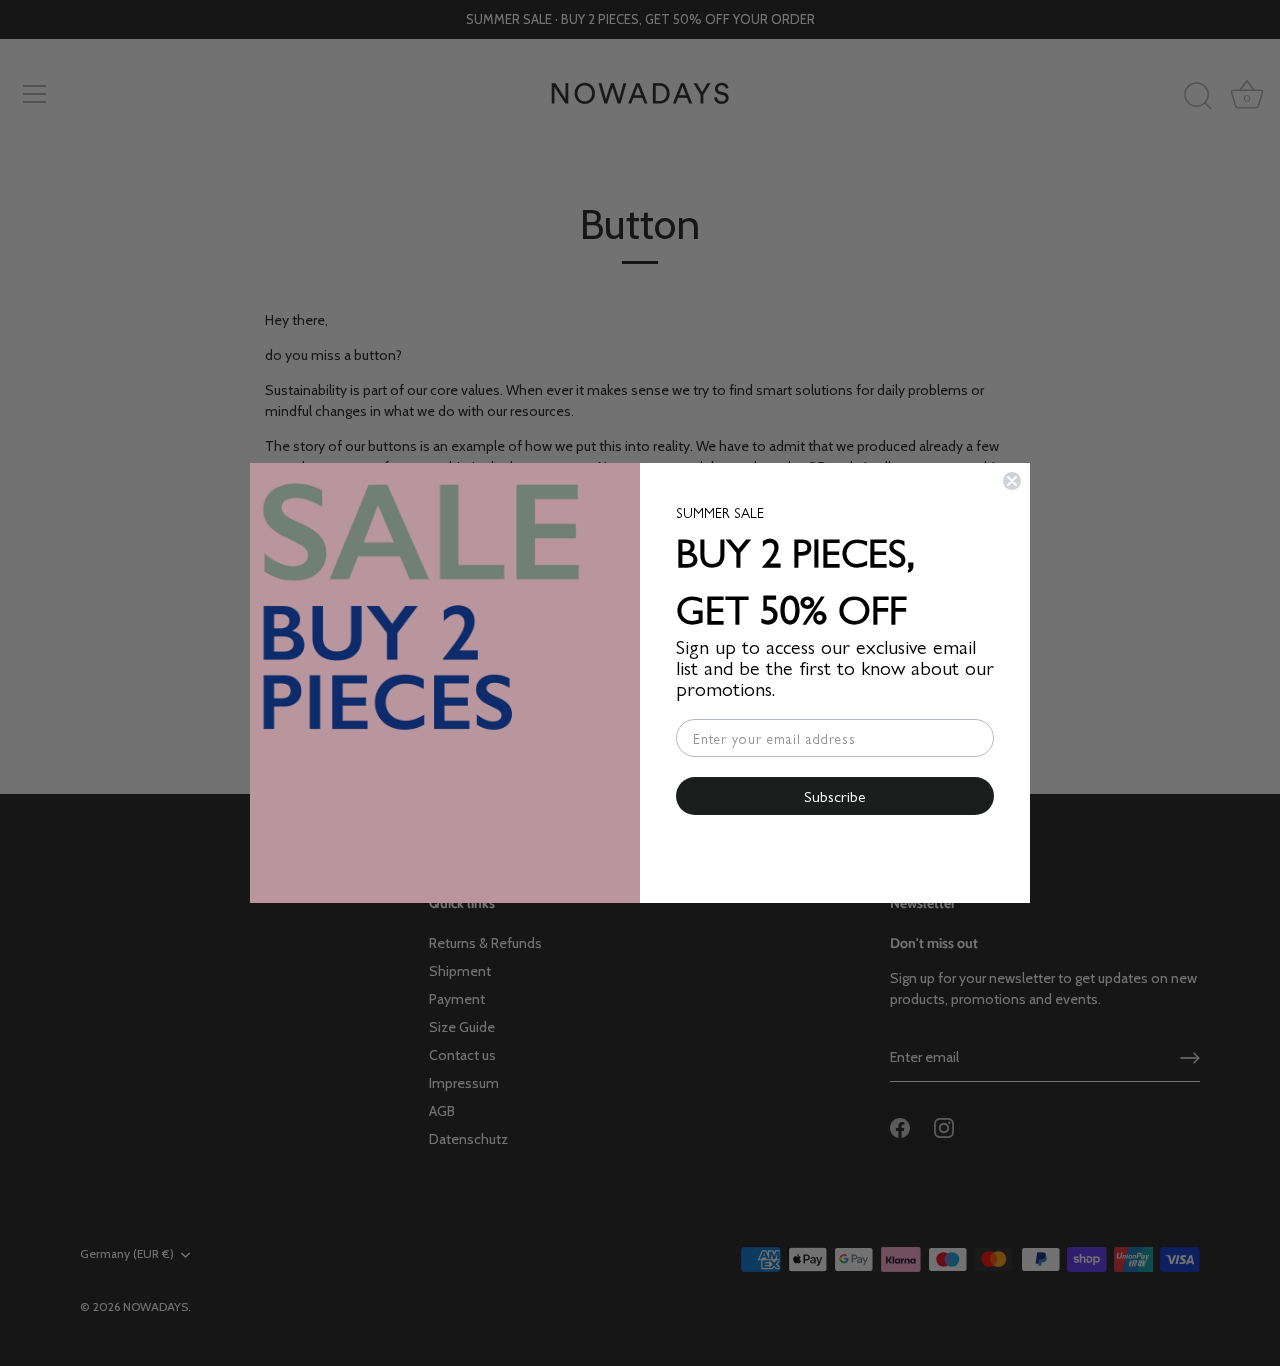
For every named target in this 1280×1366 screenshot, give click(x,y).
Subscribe (835, 795)
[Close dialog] (1012, 481)
